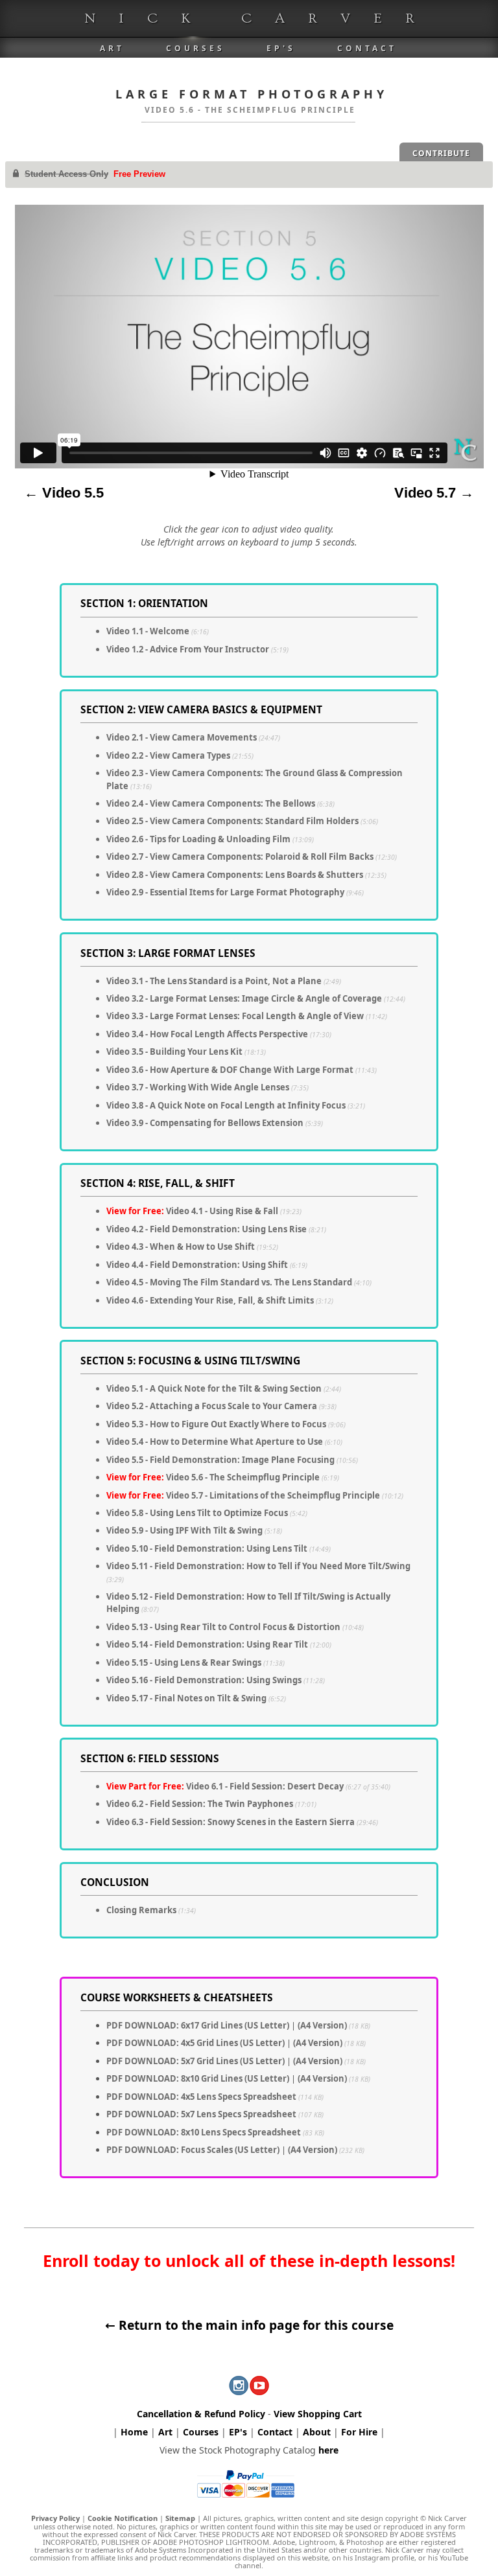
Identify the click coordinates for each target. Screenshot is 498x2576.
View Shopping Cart (318, 2414)
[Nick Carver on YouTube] (259, 2390)
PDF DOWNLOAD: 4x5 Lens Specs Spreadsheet (201, 2097)
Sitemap (180, 2518)
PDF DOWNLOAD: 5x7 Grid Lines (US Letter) (196, 2061)
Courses (196, 48)
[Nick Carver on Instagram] (239, 2390)
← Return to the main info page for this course (249, 2325)
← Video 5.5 (64, 493)
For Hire (359, 2432)
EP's (281, 48)
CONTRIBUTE (441, 153)
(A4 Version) (334, 2025)
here (328, 2450)
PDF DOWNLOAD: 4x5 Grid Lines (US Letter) (196, 2043)
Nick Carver (261, 18)
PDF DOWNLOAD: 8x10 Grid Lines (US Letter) (198, 2078)
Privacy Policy (55, 2518)
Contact (367, 48)
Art (112, 48)
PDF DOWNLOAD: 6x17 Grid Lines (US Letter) (198, 2025)
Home (134, 2432)
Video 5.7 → (434, 493)
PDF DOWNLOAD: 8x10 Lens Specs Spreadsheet (204, 2132)
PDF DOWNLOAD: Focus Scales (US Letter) (193, 2150)
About (317, 2432)
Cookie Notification (123, 2518)
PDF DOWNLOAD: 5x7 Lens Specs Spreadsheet (201, 2114)
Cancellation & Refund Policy (201, 2414)
